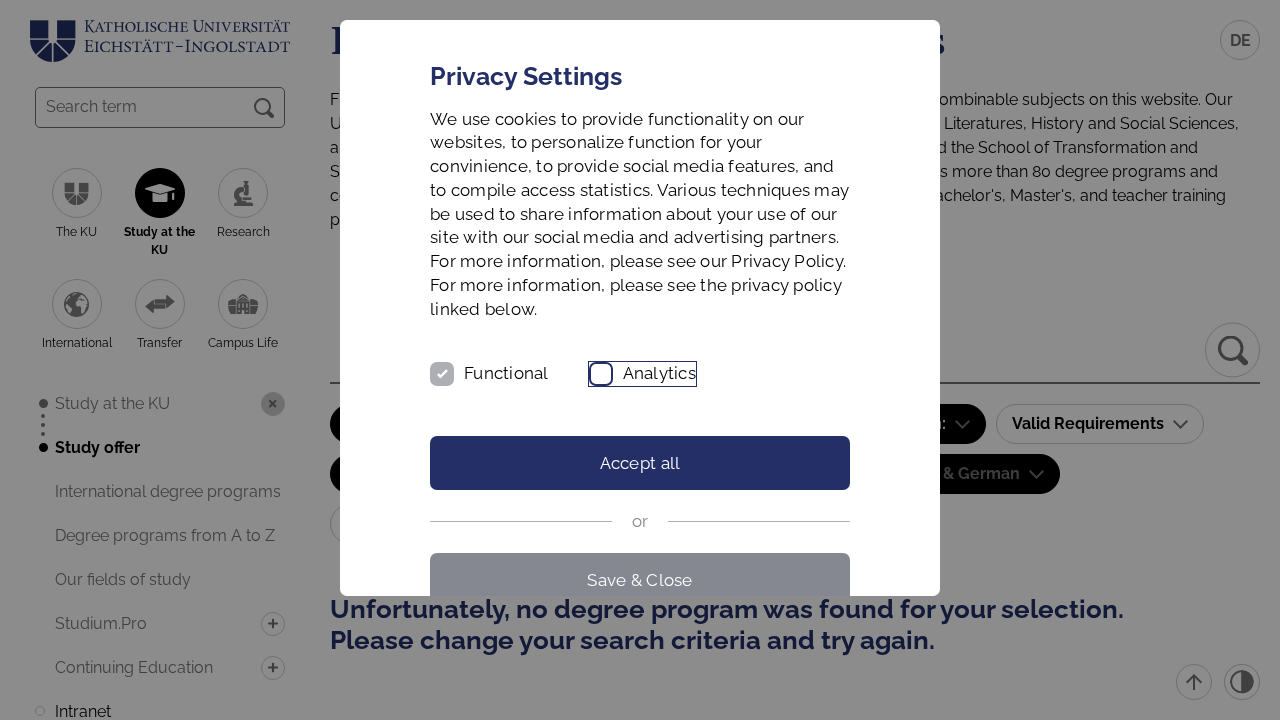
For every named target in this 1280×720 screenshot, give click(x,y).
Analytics (659, 373)
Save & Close (639, 580)
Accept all (640, 463)
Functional (506, 373)
